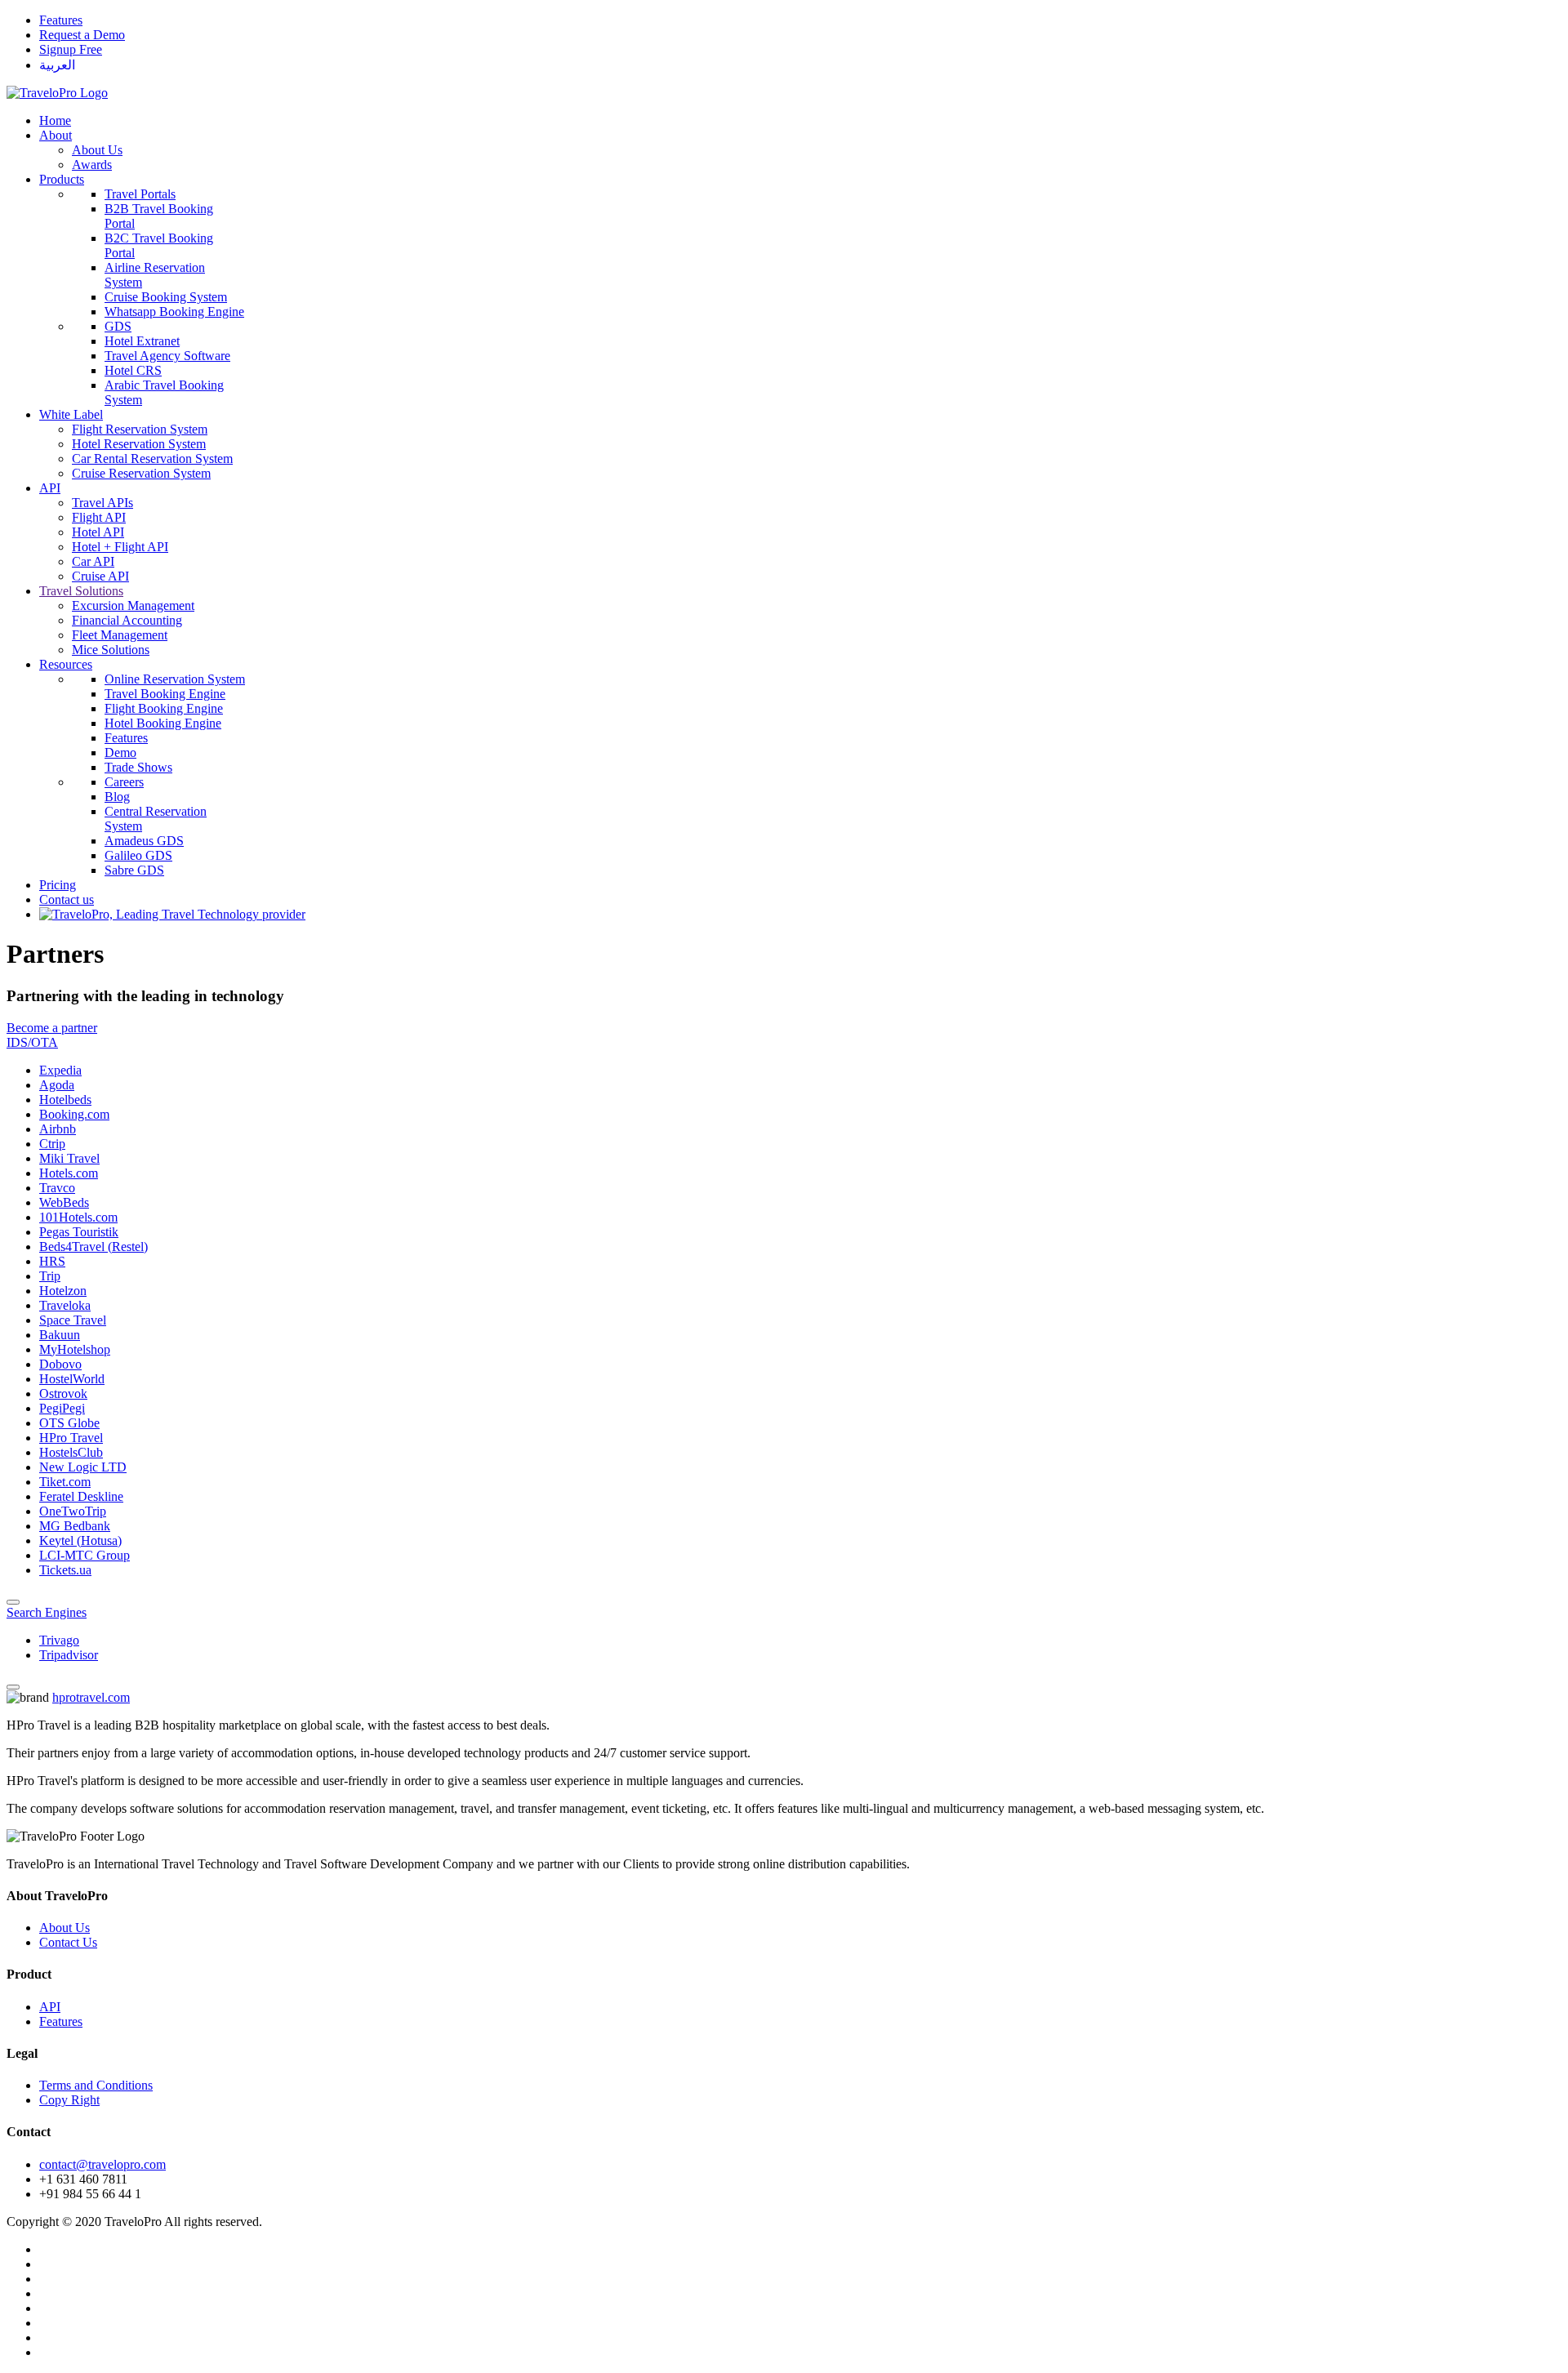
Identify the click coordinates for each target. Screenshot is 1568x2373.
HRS (52, 1261)
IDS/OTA (32, 1042)
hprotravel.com (91, 1697)
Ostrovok (63, 1394)
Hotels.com (69, 1173)
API (50, 488)
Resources (66, 664)
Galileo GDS (138, 855)
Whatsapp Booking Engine (174, 312)
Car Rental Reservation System (152, 459)
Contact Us (68, 1942)
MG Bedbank (75, 1526)
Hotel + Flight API (120, 547)
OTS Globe (69, 1423)
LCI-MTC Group (85, 1555)
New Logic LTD (83, 1467)
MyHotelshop (75, 1349)
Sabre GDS (134, 870)
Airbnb (58, 1129)
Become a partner (52, 1028)
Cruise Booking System (166, 297)
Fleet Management (120, 635)
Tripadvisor (69, 1655)
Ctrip (52, 1144)
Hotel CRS (133, 370)
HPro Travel (71, 1438)
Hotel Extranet (142, 341)
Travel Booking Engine (165, 694)
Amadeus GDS (144, 841)
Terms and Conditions (96, 2085)
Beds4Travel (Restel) (94, 1247)
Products (62, 179)
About (56, 135)
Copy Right (69, 2100)
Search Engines (47, 1612)
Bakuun (60, 1335)
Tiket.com (65, 1482)
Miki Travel (69, 1158)
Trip (50, 1276)
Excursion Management (133, 605)
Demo (120, 752)
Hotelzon (63, 1291)
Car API (93, 561)
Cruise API (100, 576)
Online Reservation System (175, 679)
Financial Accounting (127, 620)
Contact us (67, 899)
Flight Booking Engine (164, 708)
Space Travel (73, 1320)
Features (61, 20)
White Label (71, 414)
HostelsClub (71, 1452)
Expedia (60, 1070)
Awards (92, 165)
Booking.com (74, 1114)
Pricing (58, 885)
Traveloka (65, 1305)
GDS (118, 326)
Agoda (57, 1085)
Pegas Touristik (79, 1232)
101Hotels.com (78, 1217)
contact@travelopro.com (102, 2164)
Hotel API (98, 532)
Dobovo (60, 1364)
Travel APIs (102, 503)
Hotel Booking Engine (163, 723)
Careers (124, 782)
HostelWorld (72, 1379)
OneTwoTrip (73, 1511)
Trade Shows (138, 767)
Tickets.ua (65, 1570)
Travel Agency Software (167, 356)
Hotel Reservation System (139, 444)
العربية (57, 65)
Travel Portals (140, 194)
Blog (117, 797)
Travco (57, 1188)
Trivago (59, 1640)
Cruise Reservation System (141, 473)
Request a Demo (82, 35)
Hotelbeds (65, 1100)
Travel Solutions (81, 591)
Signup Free (71, 49)
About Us (97, 150)
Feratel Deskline (81, 1496)
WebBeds (64, 1202)
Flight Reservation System (140, 429)
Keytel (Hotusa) (80, 1540)
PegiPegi (62, 1408)
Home (55, 120)
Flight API (99, 517)
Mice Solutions (111, 650)
